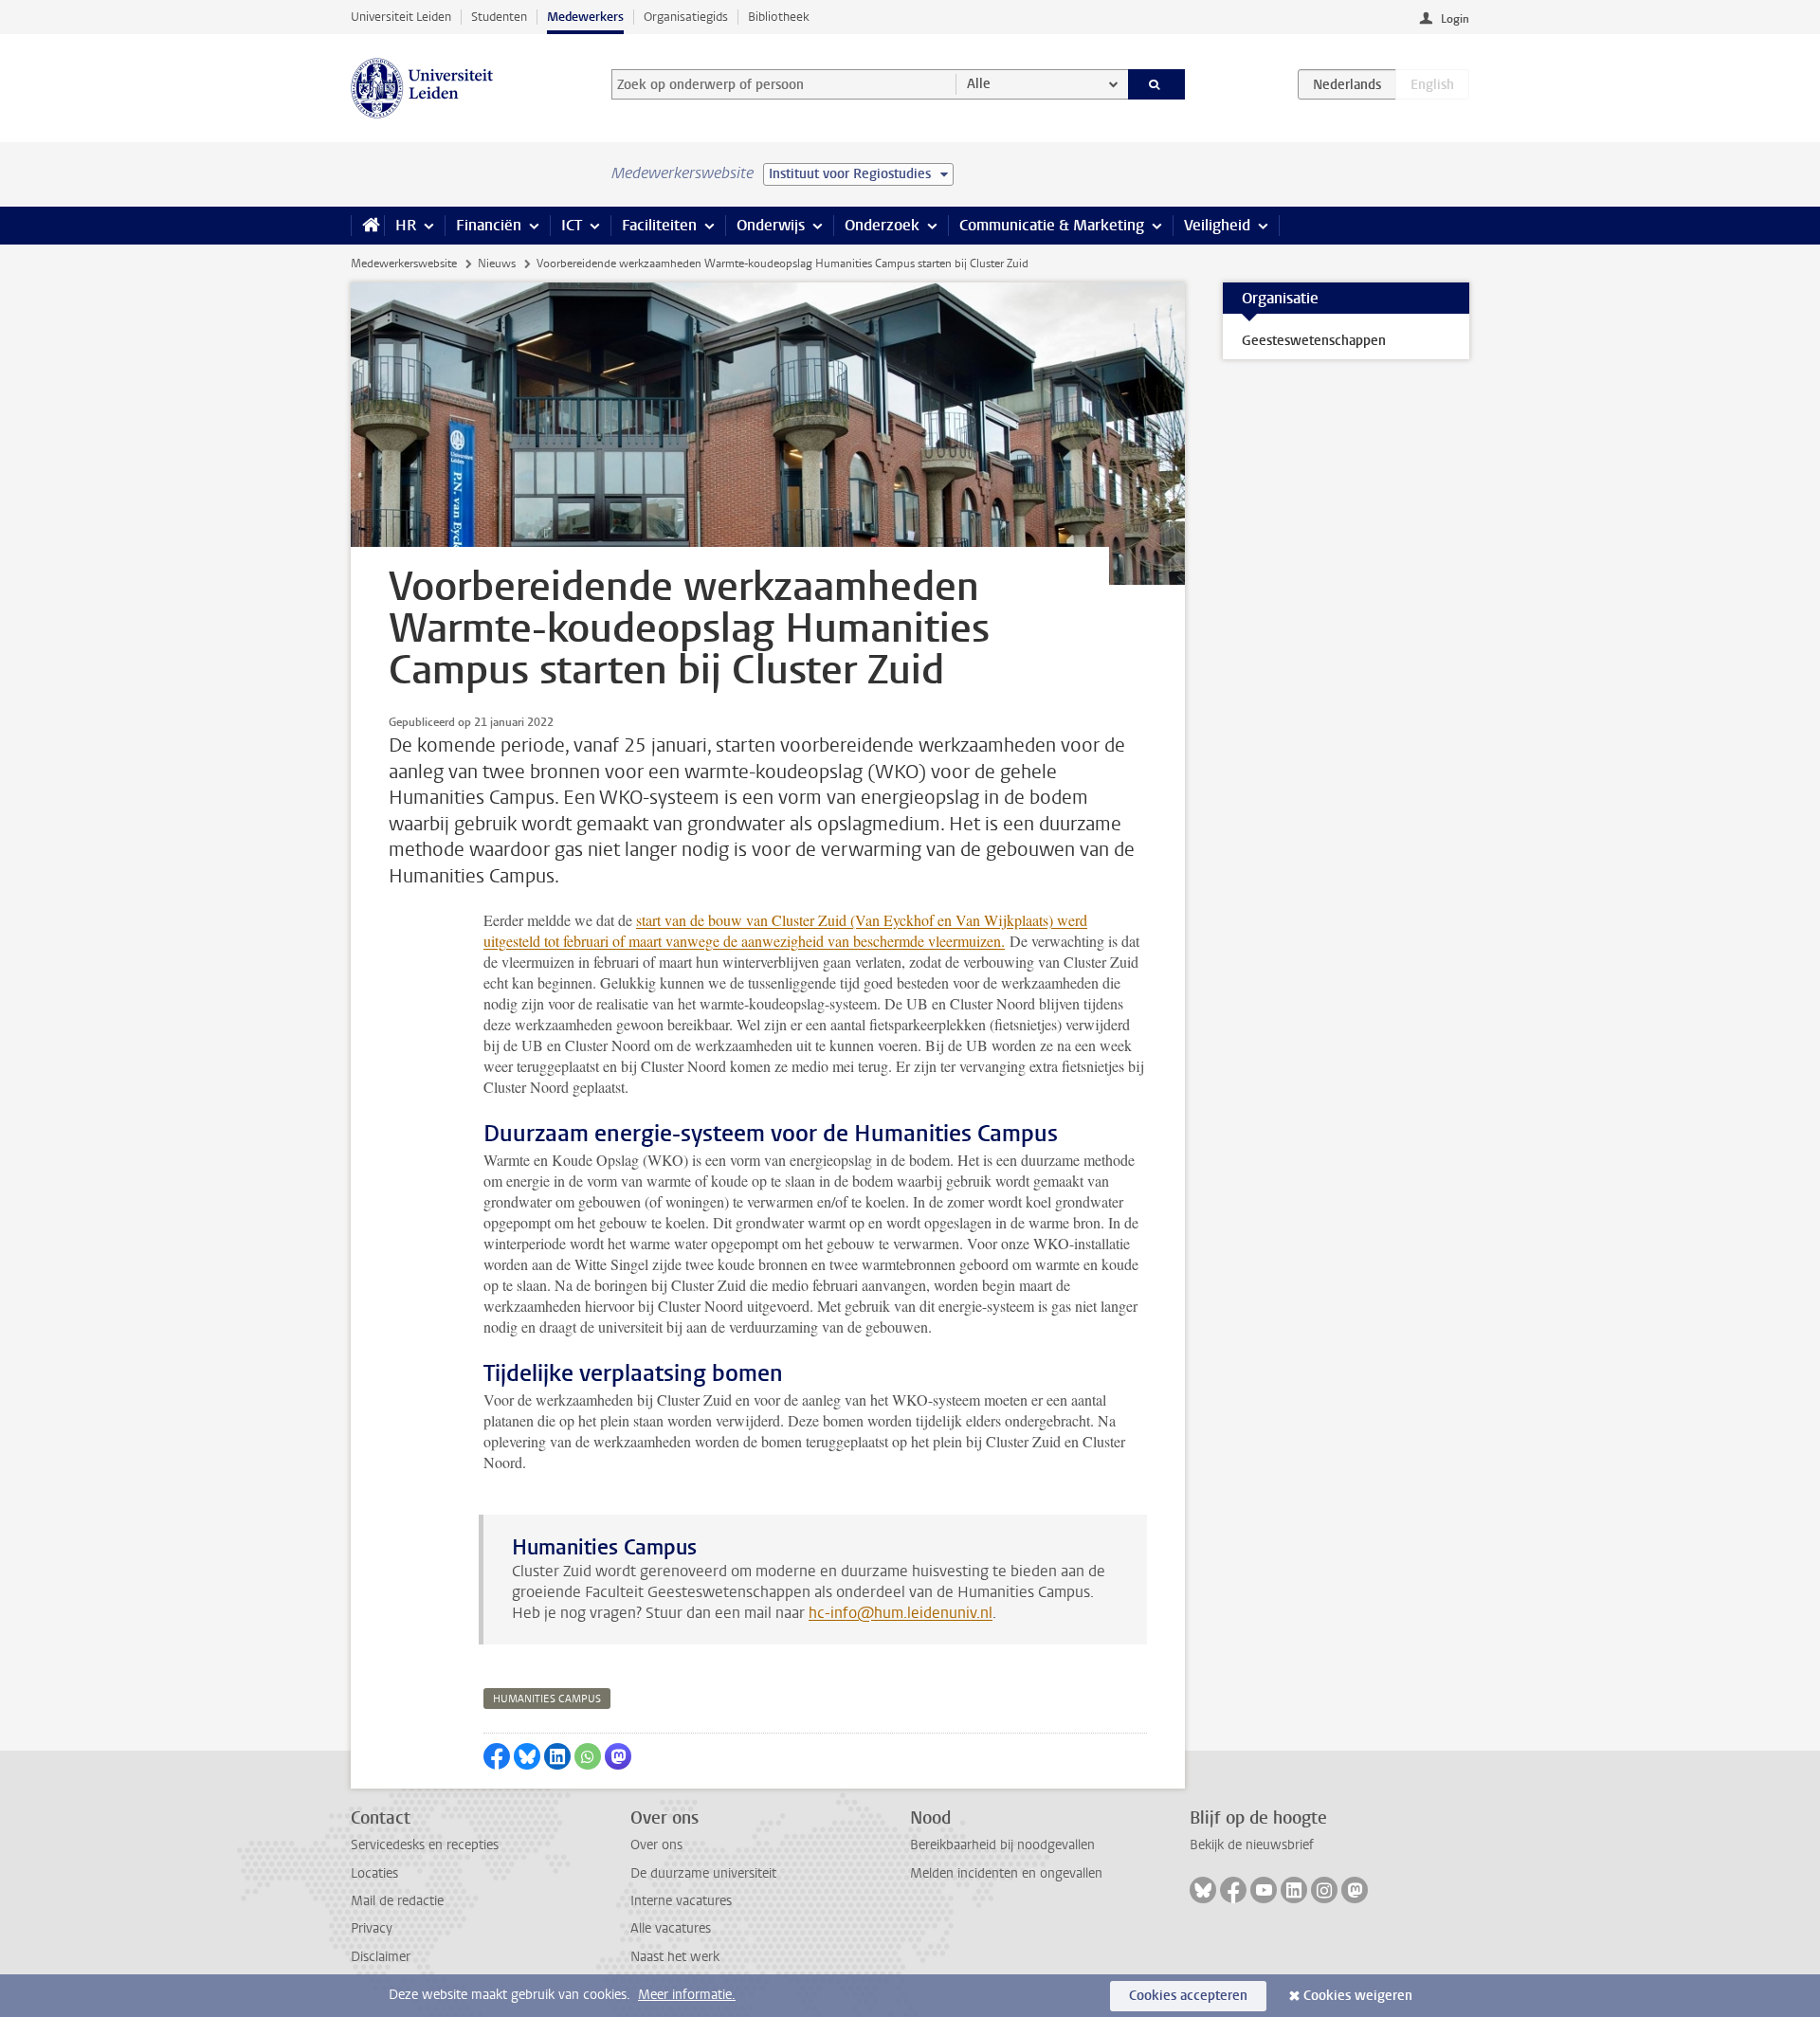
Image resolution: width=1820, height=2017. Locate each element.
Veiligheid (1217, 225)
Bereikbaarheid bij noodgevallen (1002, 1845)
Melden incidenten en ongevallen (1006, 1873)
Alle (979, 84)
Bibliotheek (779, 17)
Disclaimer (381, 1957)
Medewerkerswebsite (404, 263)
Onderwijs (771, 225)
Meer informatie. (687, 1995)
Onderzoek (882, 225)
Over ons (656, 1845)
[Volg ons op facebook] (1233, 1890)
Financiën (489, 225)
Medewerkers (585, 17)
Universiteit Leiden (401, 17)
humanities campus (547, 1699)
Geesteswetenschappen (1314, 341)
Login (1455, 19)
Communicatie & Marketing (1052, 225)
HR (406, 225)
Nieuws (497, 263)
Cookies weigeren (1358, 1996)
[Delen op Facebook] (497, 1756)
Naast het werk (675, 1957)
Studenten (499, 17)
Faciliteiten (659, 225)
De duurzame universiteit (703, 1873)
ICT (572, 225)
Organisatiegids (686, 17)
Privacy (372, 1928)
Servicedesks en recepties (425, 1845)
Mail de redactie (397, 1901)
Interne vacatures (681, 1901)
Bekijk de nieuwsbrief (1252, 1845)
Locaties (374, 1873)
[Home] (367, 226)
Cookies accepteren (1188, 1996)
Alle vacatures (671, 1928)
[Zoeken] (1157, 84)
